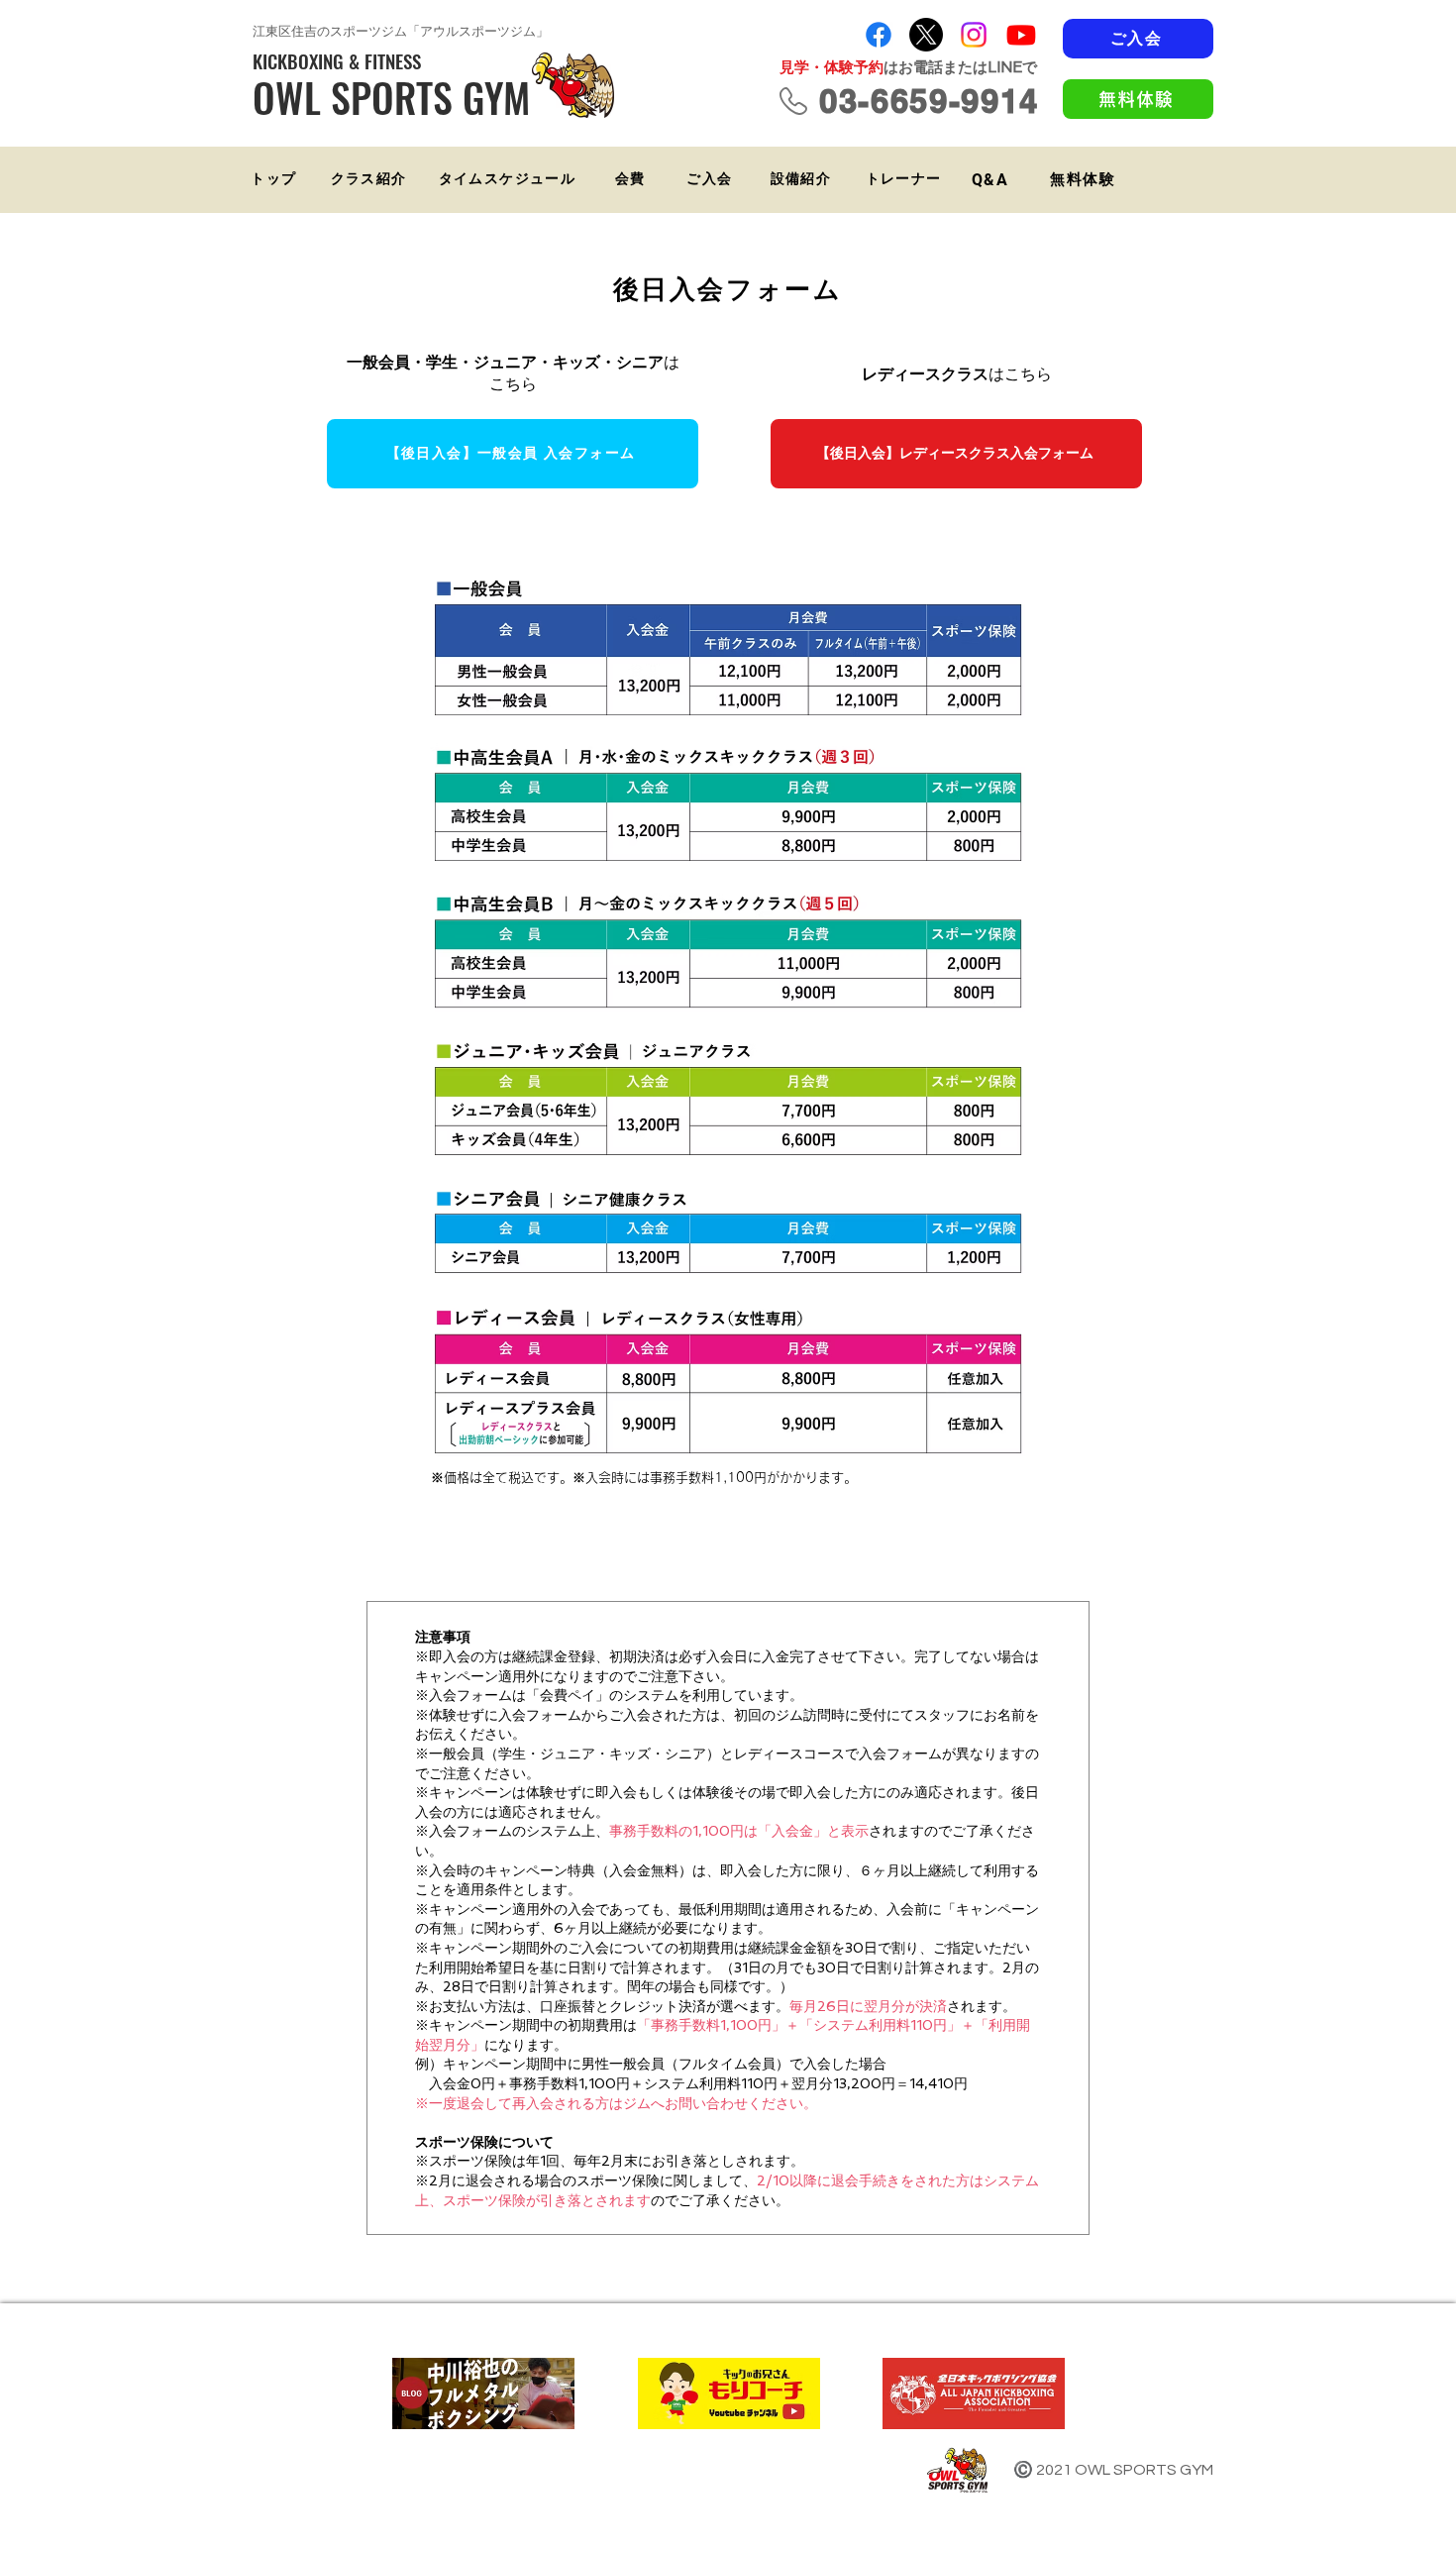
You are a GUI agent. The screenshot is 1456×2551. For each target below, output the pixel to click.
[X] (926, 35)
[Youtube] (1021, 35)
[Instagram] (974, 35)
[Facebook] (879, 35)
